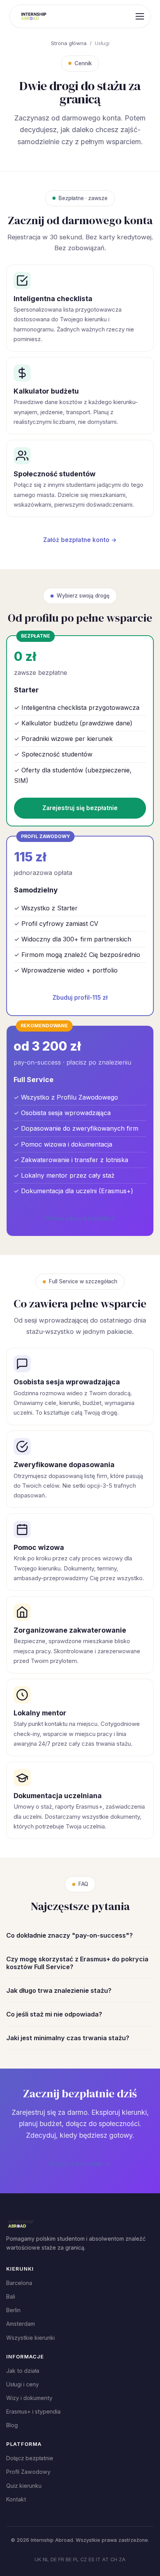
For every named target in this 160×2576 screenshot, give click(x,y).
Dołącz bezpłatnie (30, 2458)
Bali (11, 2296)
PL (76, 2559)
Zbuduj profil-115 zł (80, 998)
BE (69, 2559)
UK (38, 2559)
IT (98, 2559)
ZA (122, 2559)
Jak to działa (23, 2371)
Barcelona (19, 2283)
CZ (84, 2559)
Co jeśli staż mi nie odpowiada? (54, 2014)
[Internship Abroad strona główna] (34, 16)
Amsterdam (21, 2324)
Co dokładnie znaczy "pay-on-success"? (70, 1935)
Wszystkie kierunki (30, 2338)
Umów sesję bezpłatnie (80, 1218)
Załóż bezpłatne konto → (80, 540)
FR (61, 2559)
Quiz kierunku (24, 2486)
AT (105, 2559)
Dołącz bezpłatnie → (80, 2164)
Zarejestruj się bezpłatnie (80, 808)
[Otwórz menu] (140, 16)
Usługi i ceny (23, 2384)
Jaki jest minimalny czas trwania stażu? (68, 2038)
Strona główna (69, 43)
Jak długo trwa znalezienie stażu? (59, 1990)
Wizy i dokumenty (29, 2398)
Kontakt (16, 2499)
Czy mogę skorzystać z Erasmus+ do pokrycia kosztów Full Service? (77, 1963)
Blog (12, 2425)
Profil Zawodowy (28, 2472)
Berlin (13, 2310)
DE (54, 2559)
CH (114, 2559)
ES (91, 2559)
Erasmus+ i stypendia (33, 2411)
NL (46, 2559)
